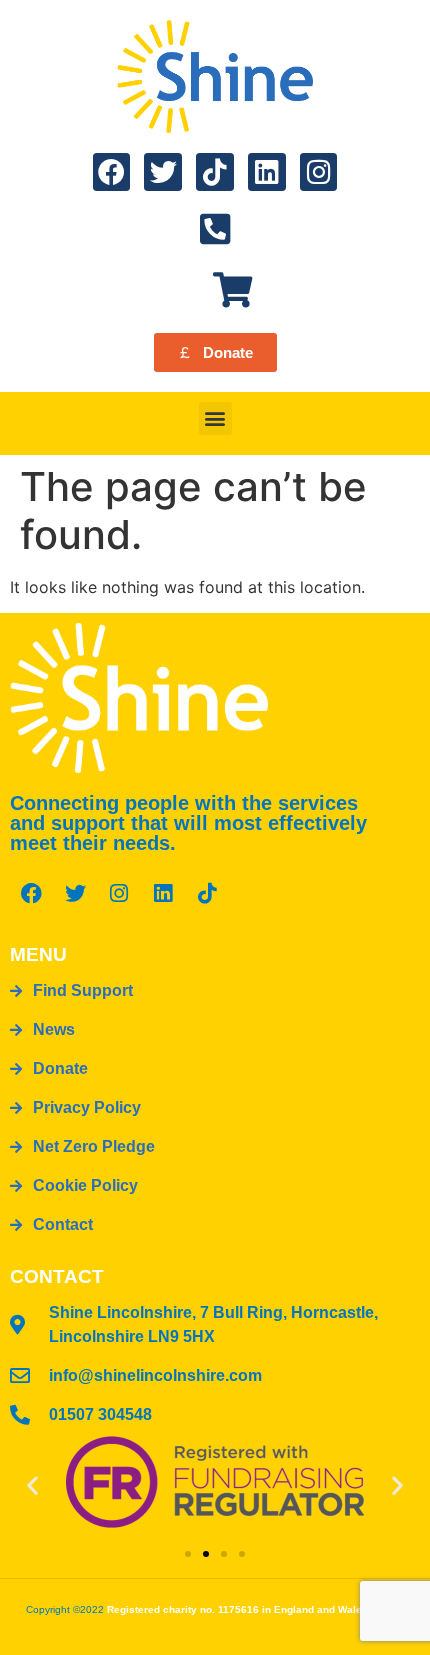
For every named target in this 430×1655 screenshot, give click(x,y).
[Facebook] (112, 172)
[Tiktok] (215, 172)
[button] (215, 418)
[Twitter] (163, 172)
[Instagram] (319, 172)
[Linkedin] (267, 172)
